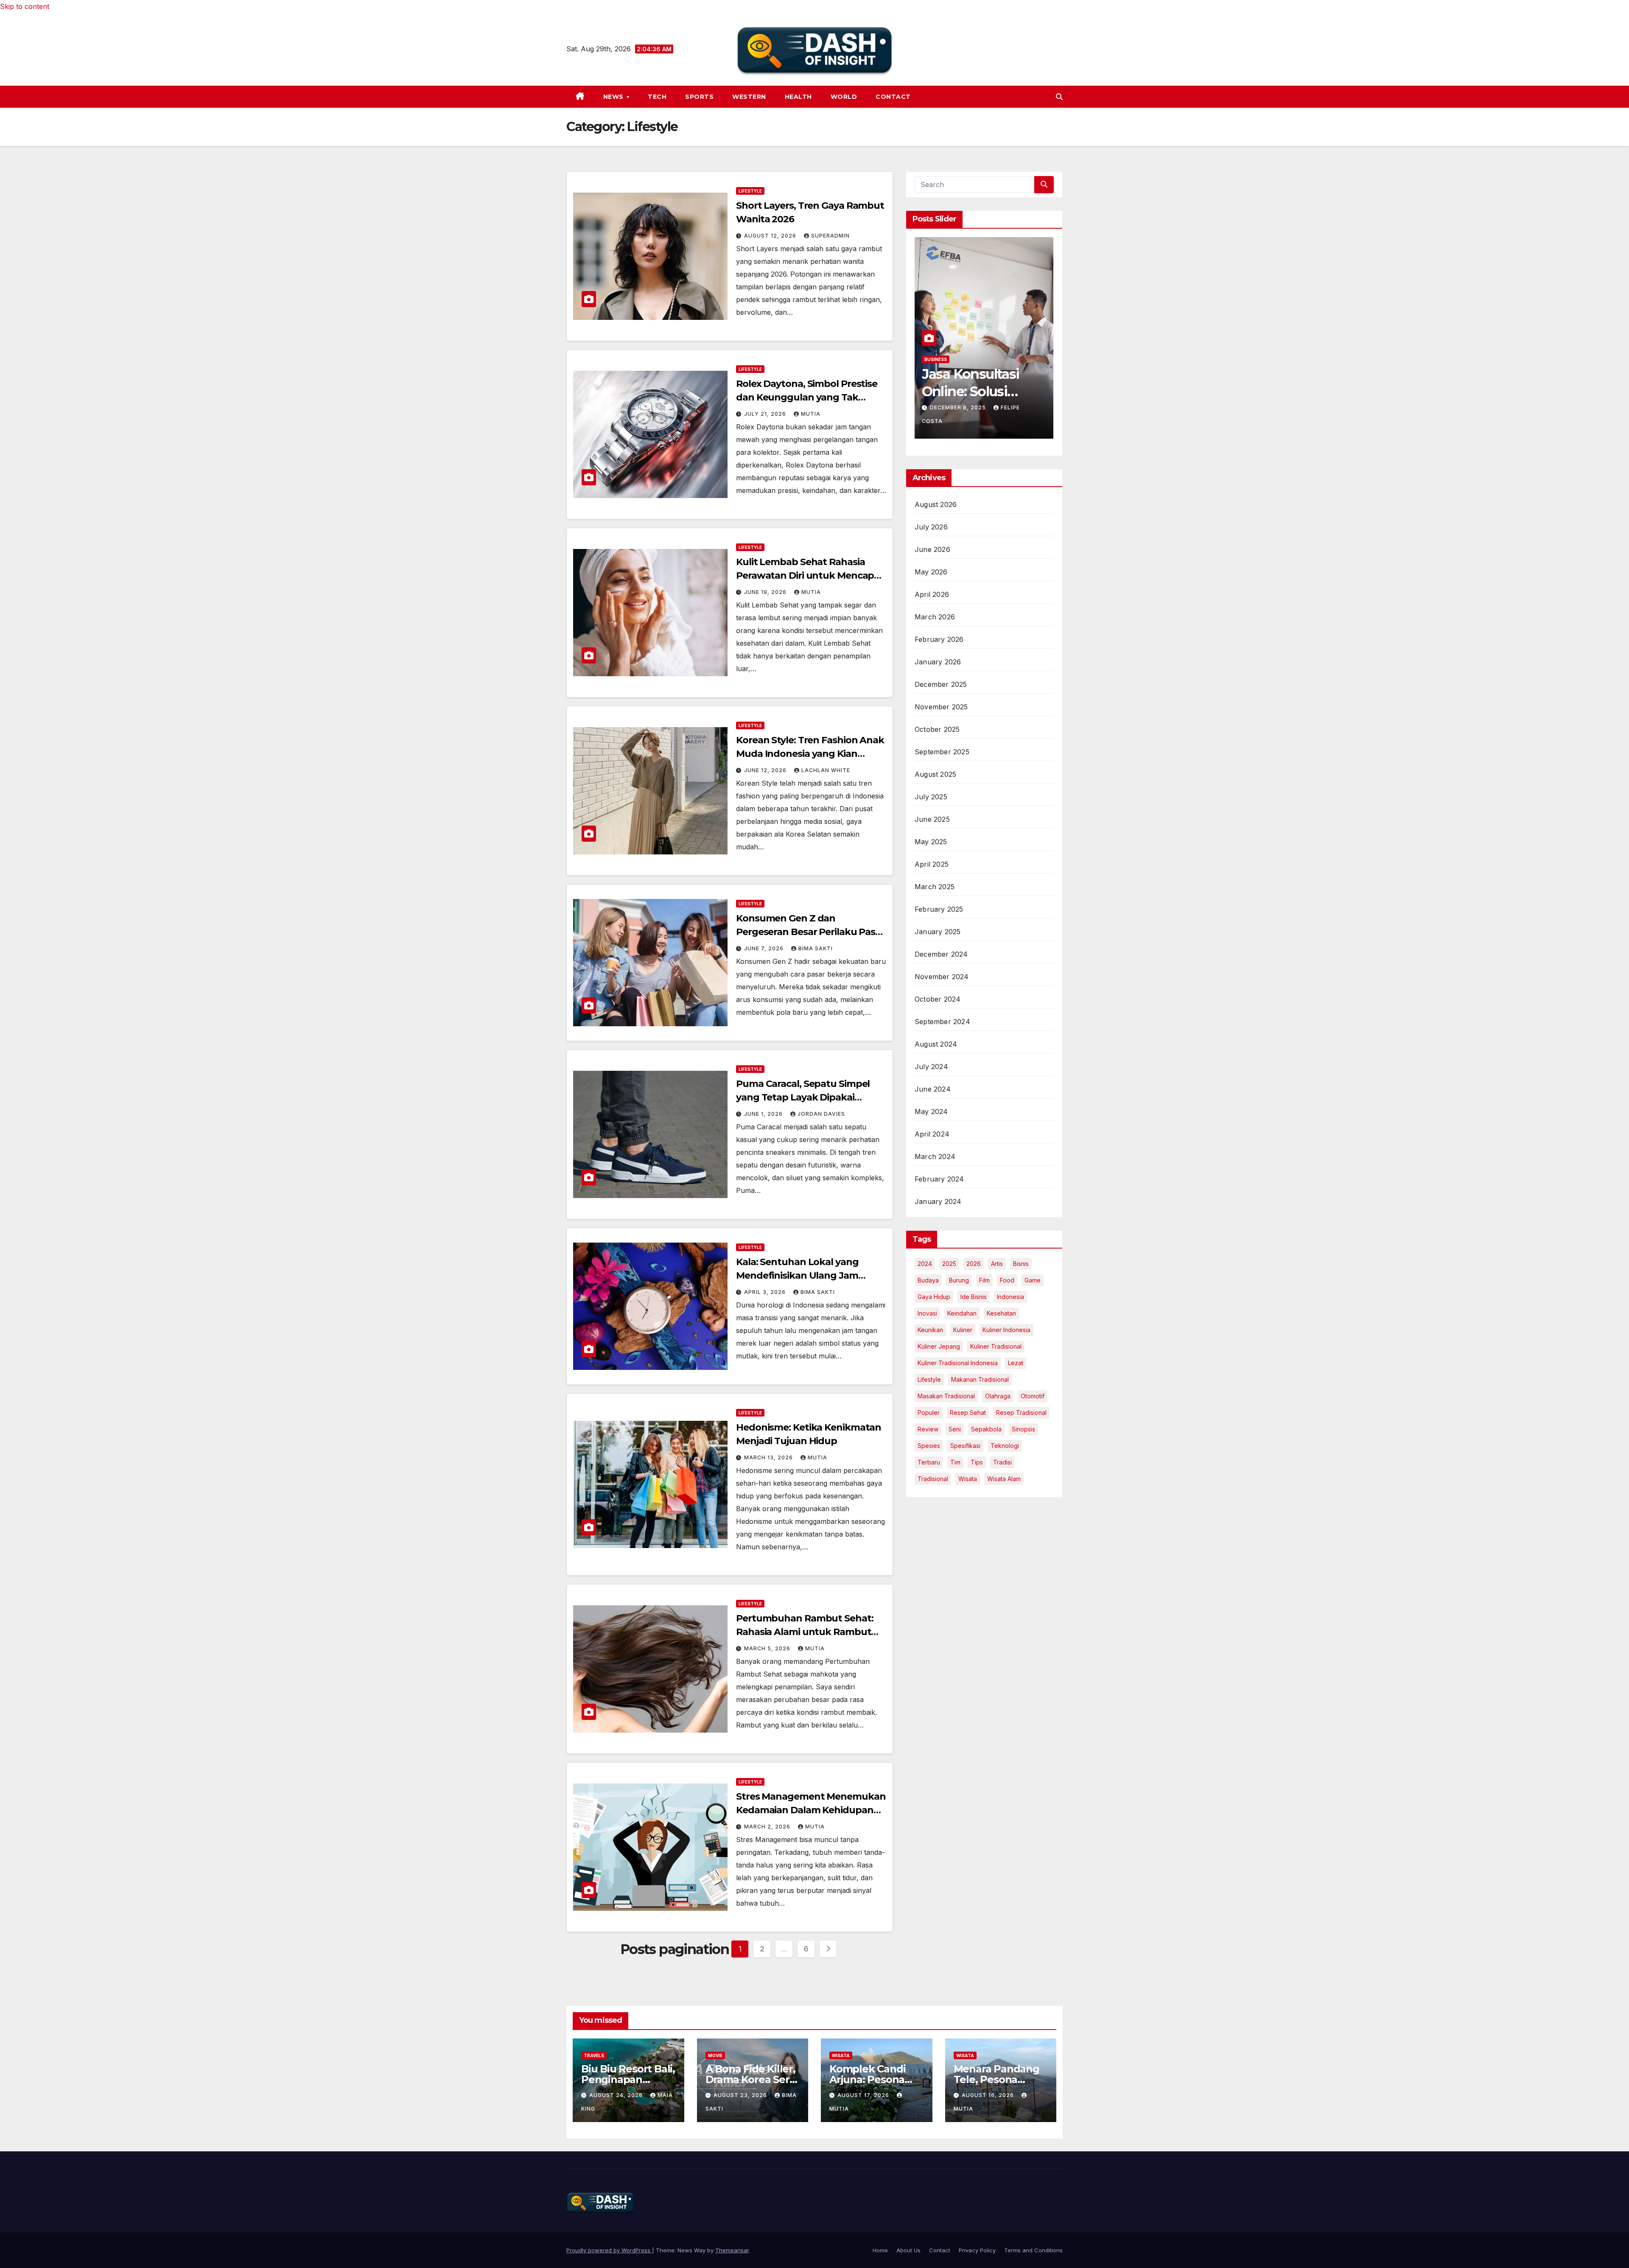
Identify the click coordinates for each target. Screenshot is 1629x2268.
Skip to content (25, 6)
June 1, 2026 (764, 1114)
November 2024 (942, 977)
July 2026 (931, 527)
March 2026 (935, 617)
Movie (715, 2055)
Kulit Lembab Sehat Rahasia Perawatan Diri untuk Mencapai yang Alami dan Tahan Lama (809, 575)
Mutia (811, 414)
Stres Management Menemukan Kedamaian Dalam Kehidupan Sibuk (811, 1810)
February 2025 (939, 909)
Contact (893, 97)
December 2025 (941, 684)
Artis (997, 1264)
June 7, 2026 (765, 948)
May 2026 (931, 572)
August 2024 (936, 1044)
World (844, 97)
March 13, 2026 (769, 1457)
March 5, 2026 (768, 1648)
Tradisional (933, 1479)
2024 (925, 1264)
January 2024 (938, 1201)
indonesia (1010, 1297)
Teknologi (1005, 1446)
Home (880, 2250)
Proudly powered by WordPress (609, 2250)
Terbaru (929, 1462)
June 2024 (933, 1089)
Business (936, 372)
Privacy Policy (977, 2250)
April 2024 (932, 1134)
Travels (594, 2055)
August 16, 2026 (989, 2095)
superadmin (830, 236)
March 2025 (935, 887)
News (614, 97)
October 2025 (937, 729)
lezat (1016, 1363)
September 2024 (942, 1022)
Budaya (928, 1280)
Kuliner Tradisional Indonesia (958, 1363)
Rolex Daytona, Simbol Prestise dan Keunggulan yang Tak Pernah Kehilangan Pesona (807, 397)
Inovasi (927, 1313)
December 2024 (941, 954)
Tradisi (1002, 1462)
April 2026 (932, 594)
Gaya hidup (934, 1297)
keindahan (962, 1313)
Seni (955, 1429)
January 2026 (938, 662)
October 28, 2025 (959, 420)
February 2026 (939, 639)
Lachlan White (826, 770)
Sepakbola (986, 1429)
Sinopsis (1023, 1429)
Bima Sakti (816, 948)
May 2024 (931, 1112)
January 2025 (938, 932)
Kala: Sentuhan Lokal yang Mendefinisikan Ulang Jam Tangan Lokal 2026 (797, 1275)
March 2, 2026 (768, 1827)
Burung (959, 1280)
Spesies (929, 1446)
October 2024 (938, 999)
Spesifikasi (965, 1446)
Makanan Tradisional (980, 1379)
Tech (657, 97)
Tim (955, 1462)
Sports (699, 97)
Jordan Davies (821, 1114)
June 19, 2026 (766, 592)
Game (1033, 1280)
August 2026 (936, 504)
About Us (908, 2250)
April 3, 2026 (766, 1292)
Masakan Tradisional (946, 1396)
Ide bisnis (974, 1297)
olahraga (998, 1396)
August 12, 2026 (771, 236)
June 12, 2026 (766, 770)
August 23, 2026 (741, 2095)
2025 (949, 1264)
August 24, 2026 (617, 2095)
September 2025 (942, 752)
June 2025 (932, 819)
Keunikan (930, 1330)
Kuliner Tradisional (996, 1346)
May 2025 (931, 842)
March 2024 (935, 1156)
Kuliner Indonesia (1006, 1330)
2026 (974, 1264)
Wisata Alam (1004, 1479)
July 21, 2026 (766, 414)
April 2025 (932, 864)
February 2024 (939, 1179)
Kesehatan (1001, 1313)
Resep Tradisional (1021, 1413)
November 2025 (941, 707)
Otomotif (1033, 1396)
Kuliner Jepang (939, 1346)
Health (798, 97)
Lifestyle (750, 191)
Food (1007, 1280)
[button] (1059, 97)
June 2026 (932, 549)
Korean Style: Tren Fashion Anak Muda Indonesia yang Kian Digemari (810, 754)
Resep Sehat (968, 1413)
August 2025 (935, 774)
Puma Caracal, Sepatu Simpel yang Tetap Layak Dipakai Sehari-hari (803, 1097)
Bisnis (1021, 1264)
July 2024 (931, 1067)
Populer (929, 1413)
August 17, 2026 (864, 2095)
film (984, 1280)
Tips (977, 1462)
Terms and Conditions (1033, 2250)
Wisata (968, 1479)
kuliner (963, 1330)
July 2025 (931, 797)
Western (749, 97)
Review (928, 1429)
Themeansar (732, 2250)
